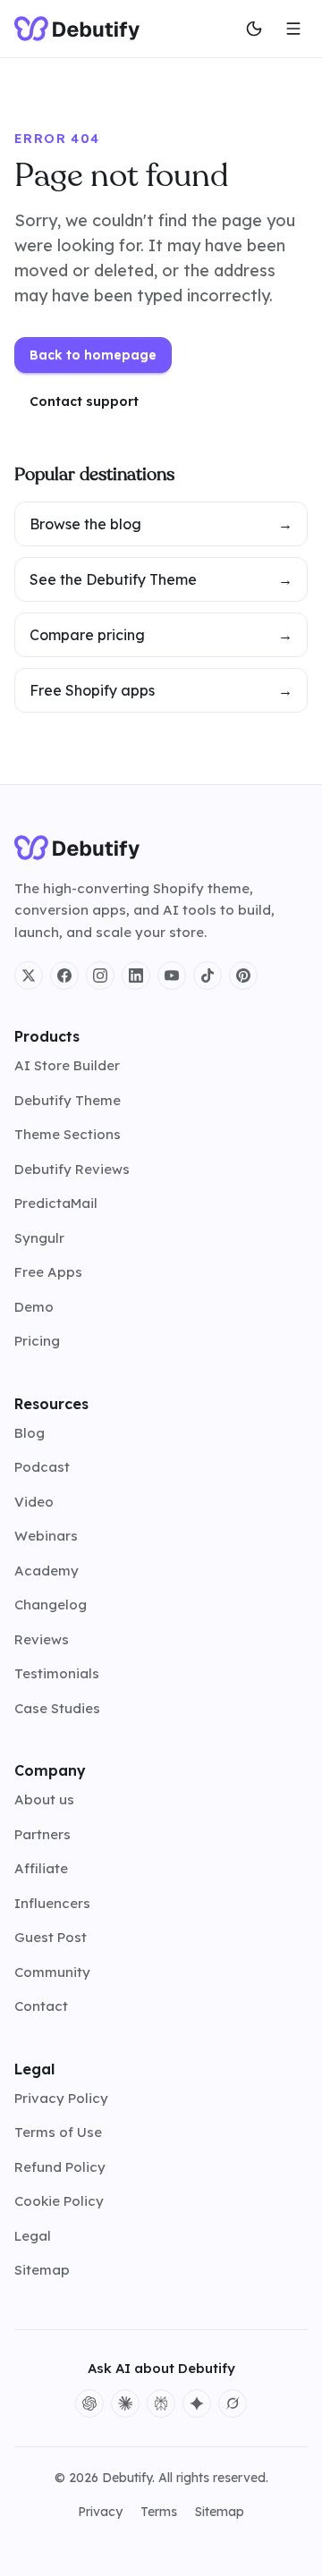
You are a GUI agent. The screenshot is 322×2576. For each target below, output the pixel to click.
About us (44, 1799)
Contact (41, 2006)
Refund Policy (60, 2167)
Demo (34, 1307)
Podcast (42, 1467)
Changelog (51, 1605)
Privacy (100, 2512)
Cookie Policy (59, 2201)
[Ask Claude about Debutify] (125, 2403)
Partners (42, 1834)
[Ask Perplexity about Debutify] (161, 2403)
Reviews (42, 1639)
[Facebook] (64, 976)
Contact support (84, 401)
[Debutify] (77, 29)
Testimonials (57, 1673)
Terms (159, 2512)
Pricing (37, 1341)
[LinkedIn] (136, 976)
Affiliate (41, 1868)
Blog (30, 1433)
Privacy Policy (61, 2098)
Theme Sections (68, 1134)
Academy (47, 1571)
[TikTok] (208, 976)
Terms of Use (58, 2132)
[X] (29, 976)
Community (52, 1972)
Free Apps (48, 1272)
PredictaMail (56, 1203)
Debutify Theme (68, 1100)
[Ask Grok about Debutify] (233, 2403)
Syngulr (39, 1238)
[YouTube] (172, 976)
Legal (33, 2236)
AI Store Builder (67, 1065)
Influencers (52, 1903)
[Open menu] (293, 29)
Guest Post (51, 1937)
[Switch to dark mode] (254, 29)
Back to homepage (93, 355)
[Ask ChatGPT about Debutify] (89, 2403)
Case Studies (57, 1708)
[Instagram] (100, 976)
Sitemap (42, 2270)
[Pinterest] (243, 976)
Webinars (46, 1536)
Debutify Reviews (72, 1169)
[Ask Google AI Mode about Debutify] (197, 2403)
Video (34, 1502)
